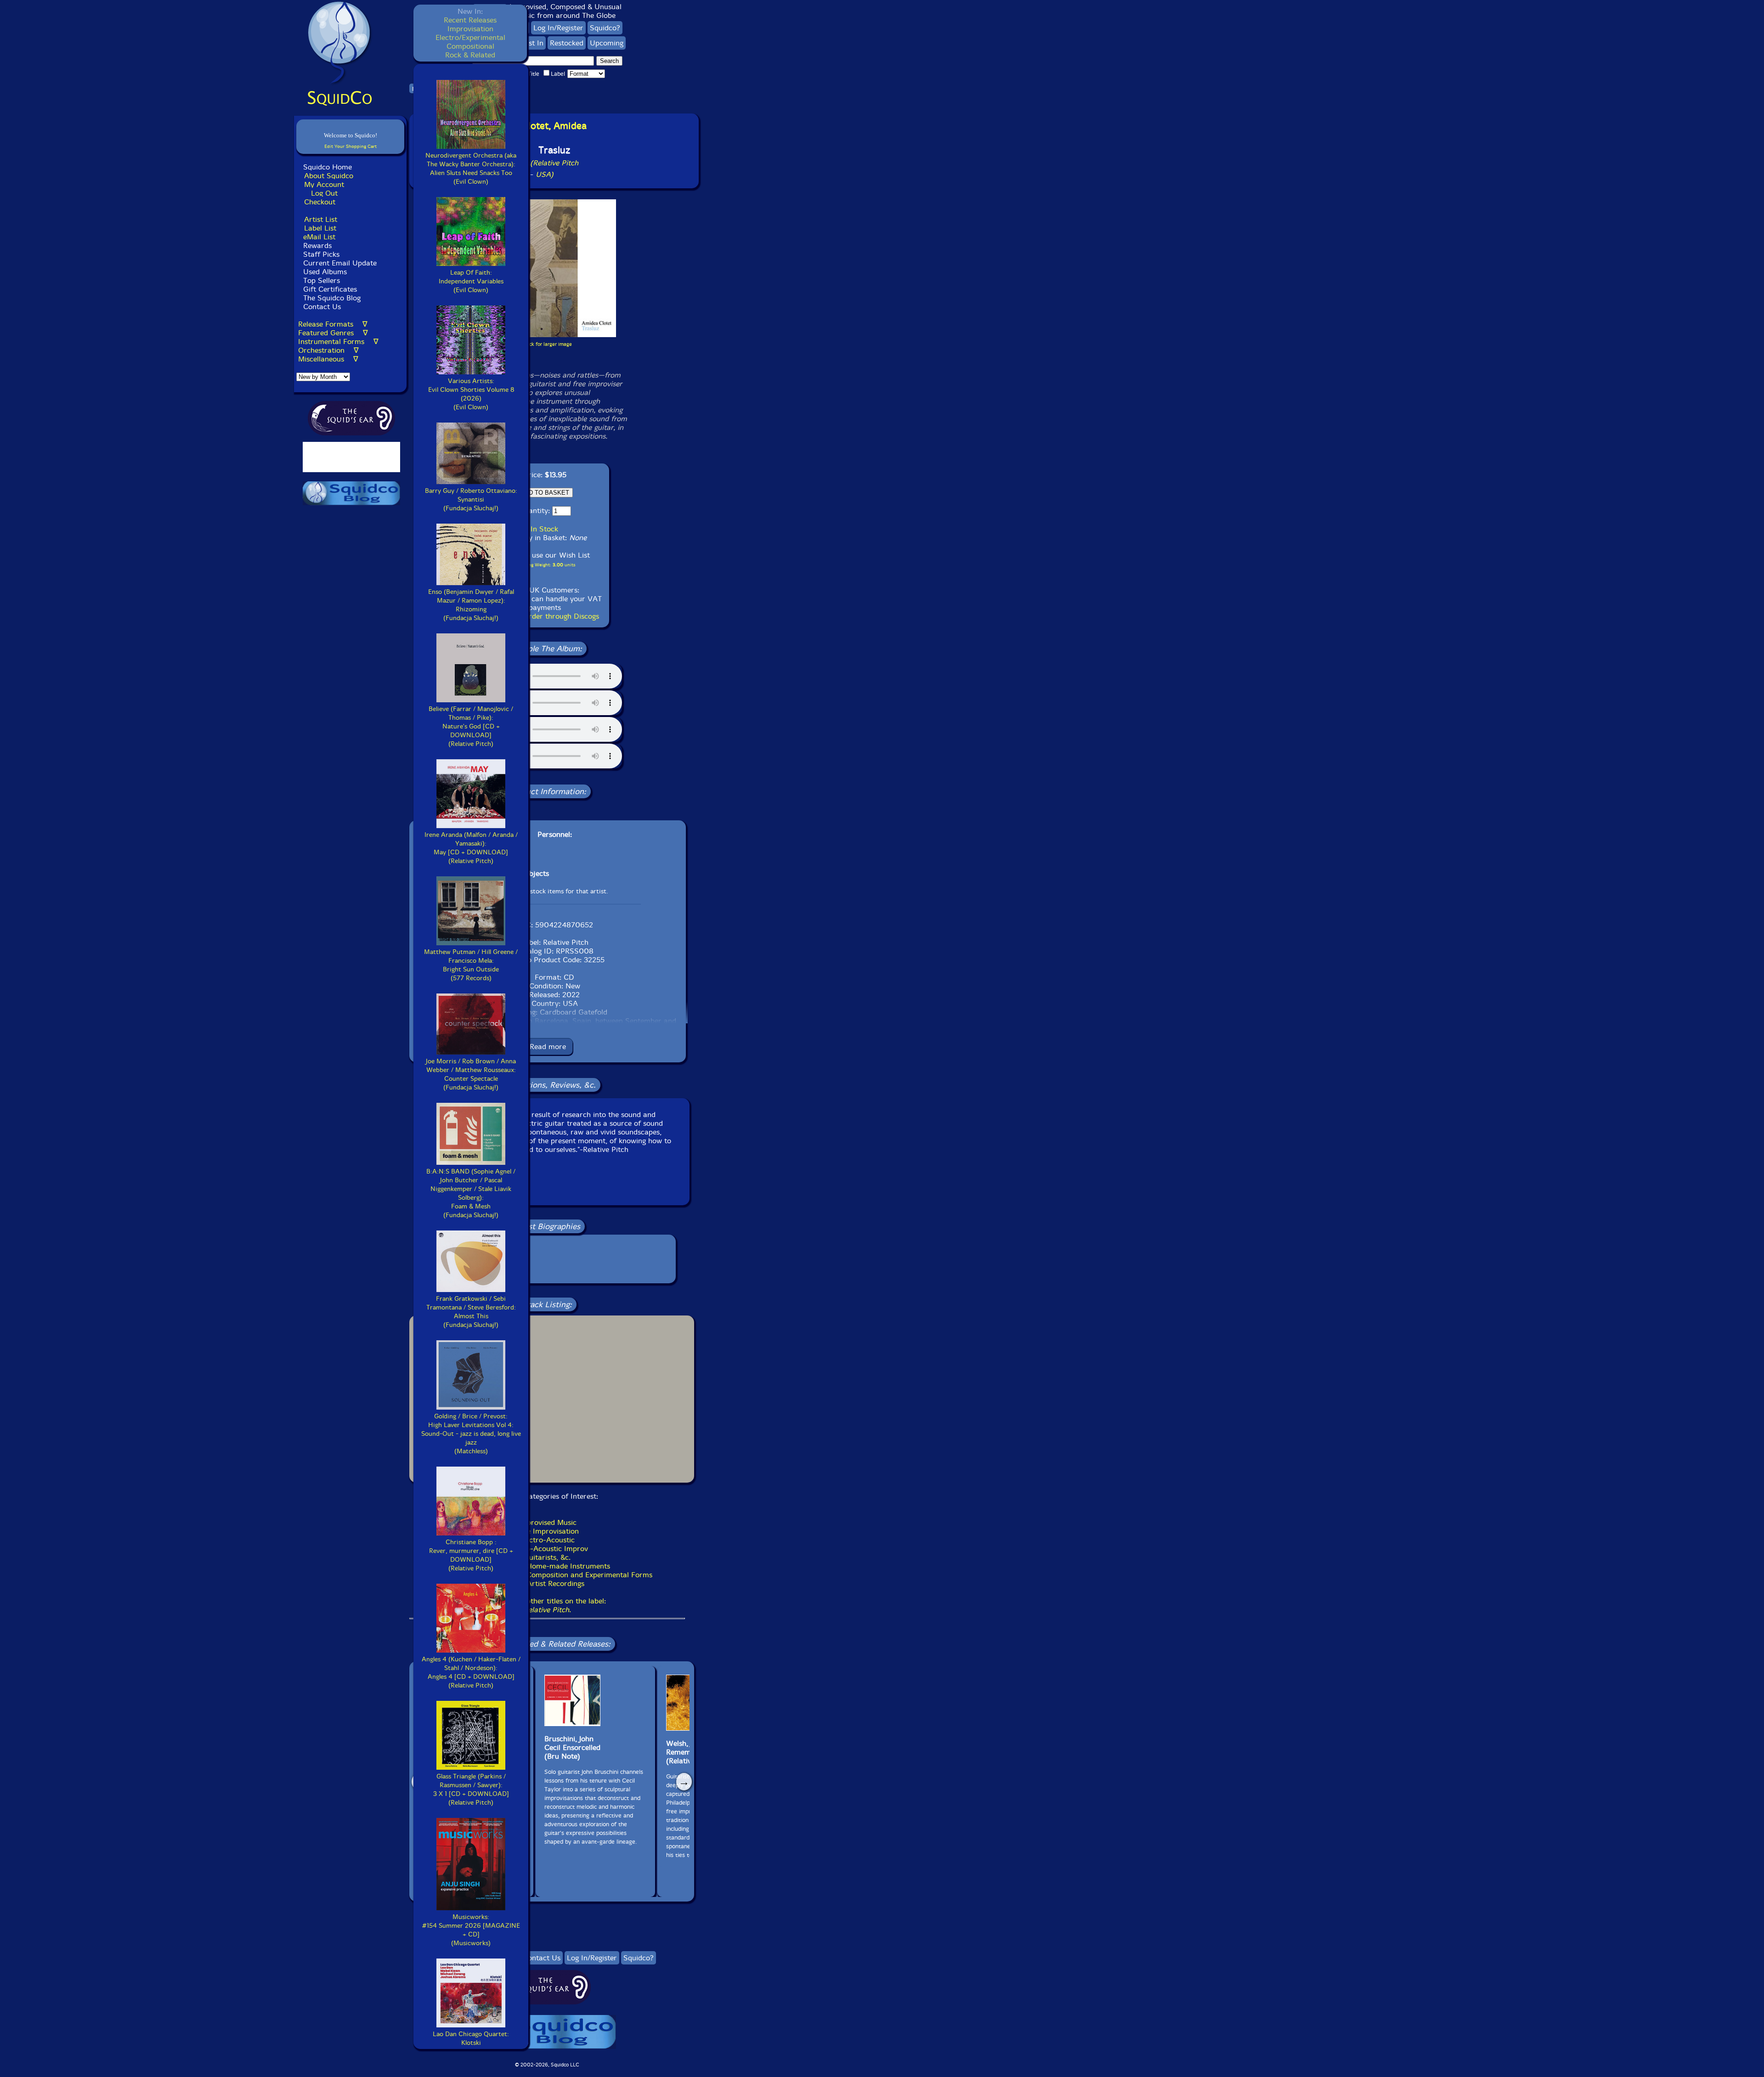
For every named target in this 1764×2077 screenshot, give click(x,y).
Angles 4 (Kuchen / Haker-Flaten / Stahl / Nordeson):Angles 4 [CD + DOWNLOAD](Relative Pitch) (471, 1672)
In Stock (544, 529)
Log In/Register (558, 28)
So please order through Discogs (545, 616)
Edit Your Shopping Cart (351, 146)
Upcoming (607, 43)
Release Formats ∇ (333, 324)
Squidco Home (328, 167)
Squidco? (605, 28)
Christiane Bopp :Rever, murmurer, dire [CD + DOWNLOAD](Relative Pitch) (471, 1555)
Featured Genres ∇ (333, 333)
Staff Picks (321, 254)
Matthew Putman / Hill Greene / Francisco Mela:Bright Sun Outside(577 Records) (471, 965)
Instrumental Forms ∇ (338, 341)
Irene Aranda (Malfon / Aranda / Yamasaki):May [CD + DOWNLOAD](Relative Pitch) (471, 848)
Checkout (320, 202)
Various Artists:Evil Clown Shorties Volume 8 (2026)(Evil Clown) (471, 394)
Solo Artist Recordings (547, 1583)
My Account (324, 184)
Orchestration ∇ (328, 350)
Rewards (317, 246)
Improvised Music (547, 1522)
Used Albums (325, 272)
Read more (548, 1047)
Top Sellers (322, 280)
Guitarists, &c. (547, 1557)
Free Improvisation (547, 1531)
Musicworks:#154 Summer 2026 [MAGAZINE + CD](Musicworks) (471, 1930)
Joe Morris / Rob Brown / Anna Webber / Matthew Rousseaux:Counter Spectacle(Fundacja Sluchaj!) (471, 1074)
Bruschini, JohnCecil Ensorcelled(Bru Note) (572, 1747)
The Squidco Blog (332, 298)
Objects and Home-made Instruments (547, 1566)
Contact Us (321, 307)
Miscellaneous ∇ (328, 359)
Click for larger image (547, 344)
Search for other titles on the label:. (547, 1605)
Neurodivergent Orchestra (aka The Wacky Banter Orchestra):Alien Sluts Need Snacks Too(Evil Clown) (471, 169)
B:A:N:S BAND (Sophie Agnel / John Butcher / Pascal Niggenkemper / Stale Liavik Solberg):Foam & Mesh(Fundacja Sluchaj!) (471, 1193)
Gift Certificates (330, 289)
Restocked (567, 43)
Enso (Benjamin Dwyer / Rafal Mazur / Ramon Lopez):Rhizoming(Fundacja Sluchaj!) (471, 605)
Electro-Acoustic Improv (547, 1549)
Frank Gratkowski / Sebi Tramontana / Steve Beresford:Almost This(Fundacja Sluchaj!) (471, 1312)
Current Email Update (339, 263)
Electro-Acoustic (547, 1540)
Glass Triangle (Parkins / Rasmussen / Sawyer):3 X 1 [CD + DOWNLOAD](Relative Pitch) (471, 1789)
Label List (320, 228)
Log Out (324, 193)
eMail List (319, 237)
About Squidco (329, 176)
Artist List (321, 219)
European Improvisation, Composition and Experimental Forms (547, 1575)
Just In (533, 43)
